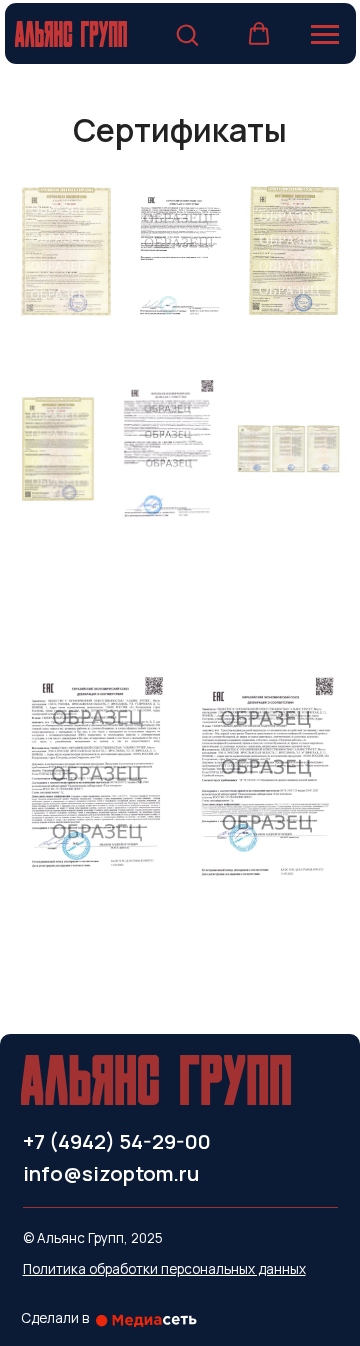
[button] (187, 34)
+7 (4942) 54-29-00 (117, 1141)
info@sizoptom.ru (111, 1173)
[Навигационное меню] (325, 35)
